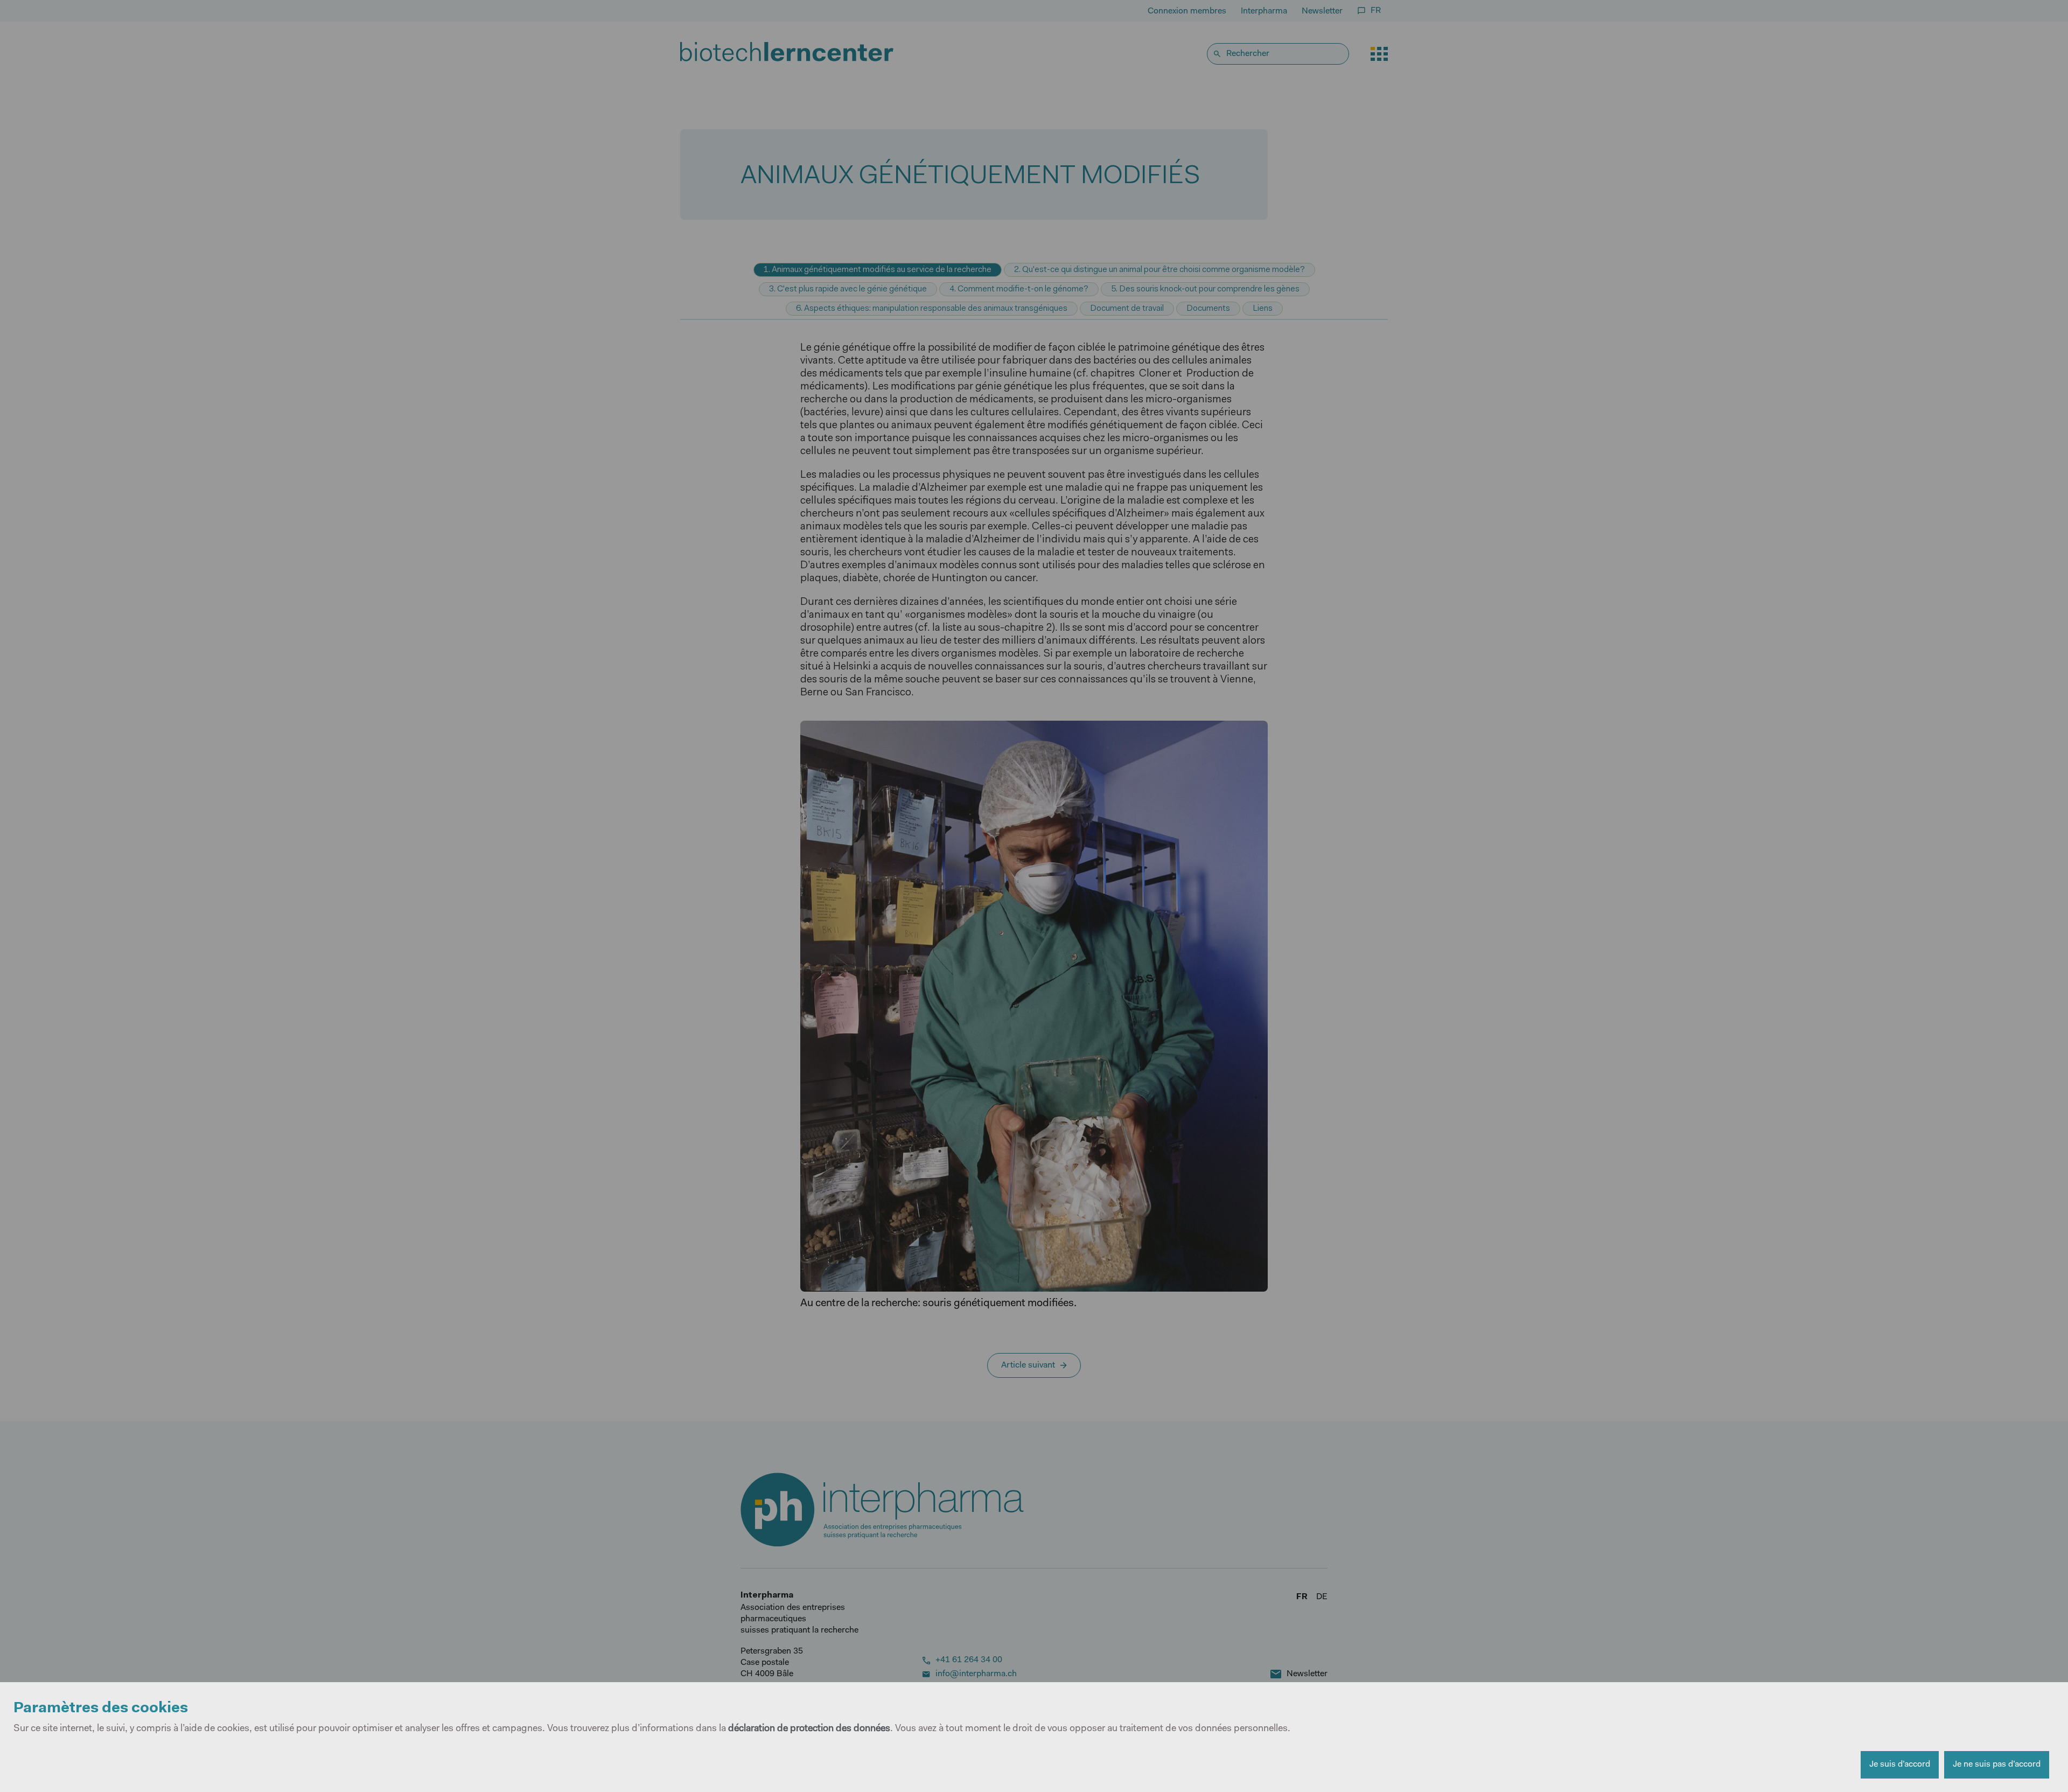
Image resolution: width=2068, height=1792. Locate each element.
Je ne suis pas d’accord (1997, 1765)
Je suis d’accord (1900, 1765)
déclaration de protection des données (809, 1729)
